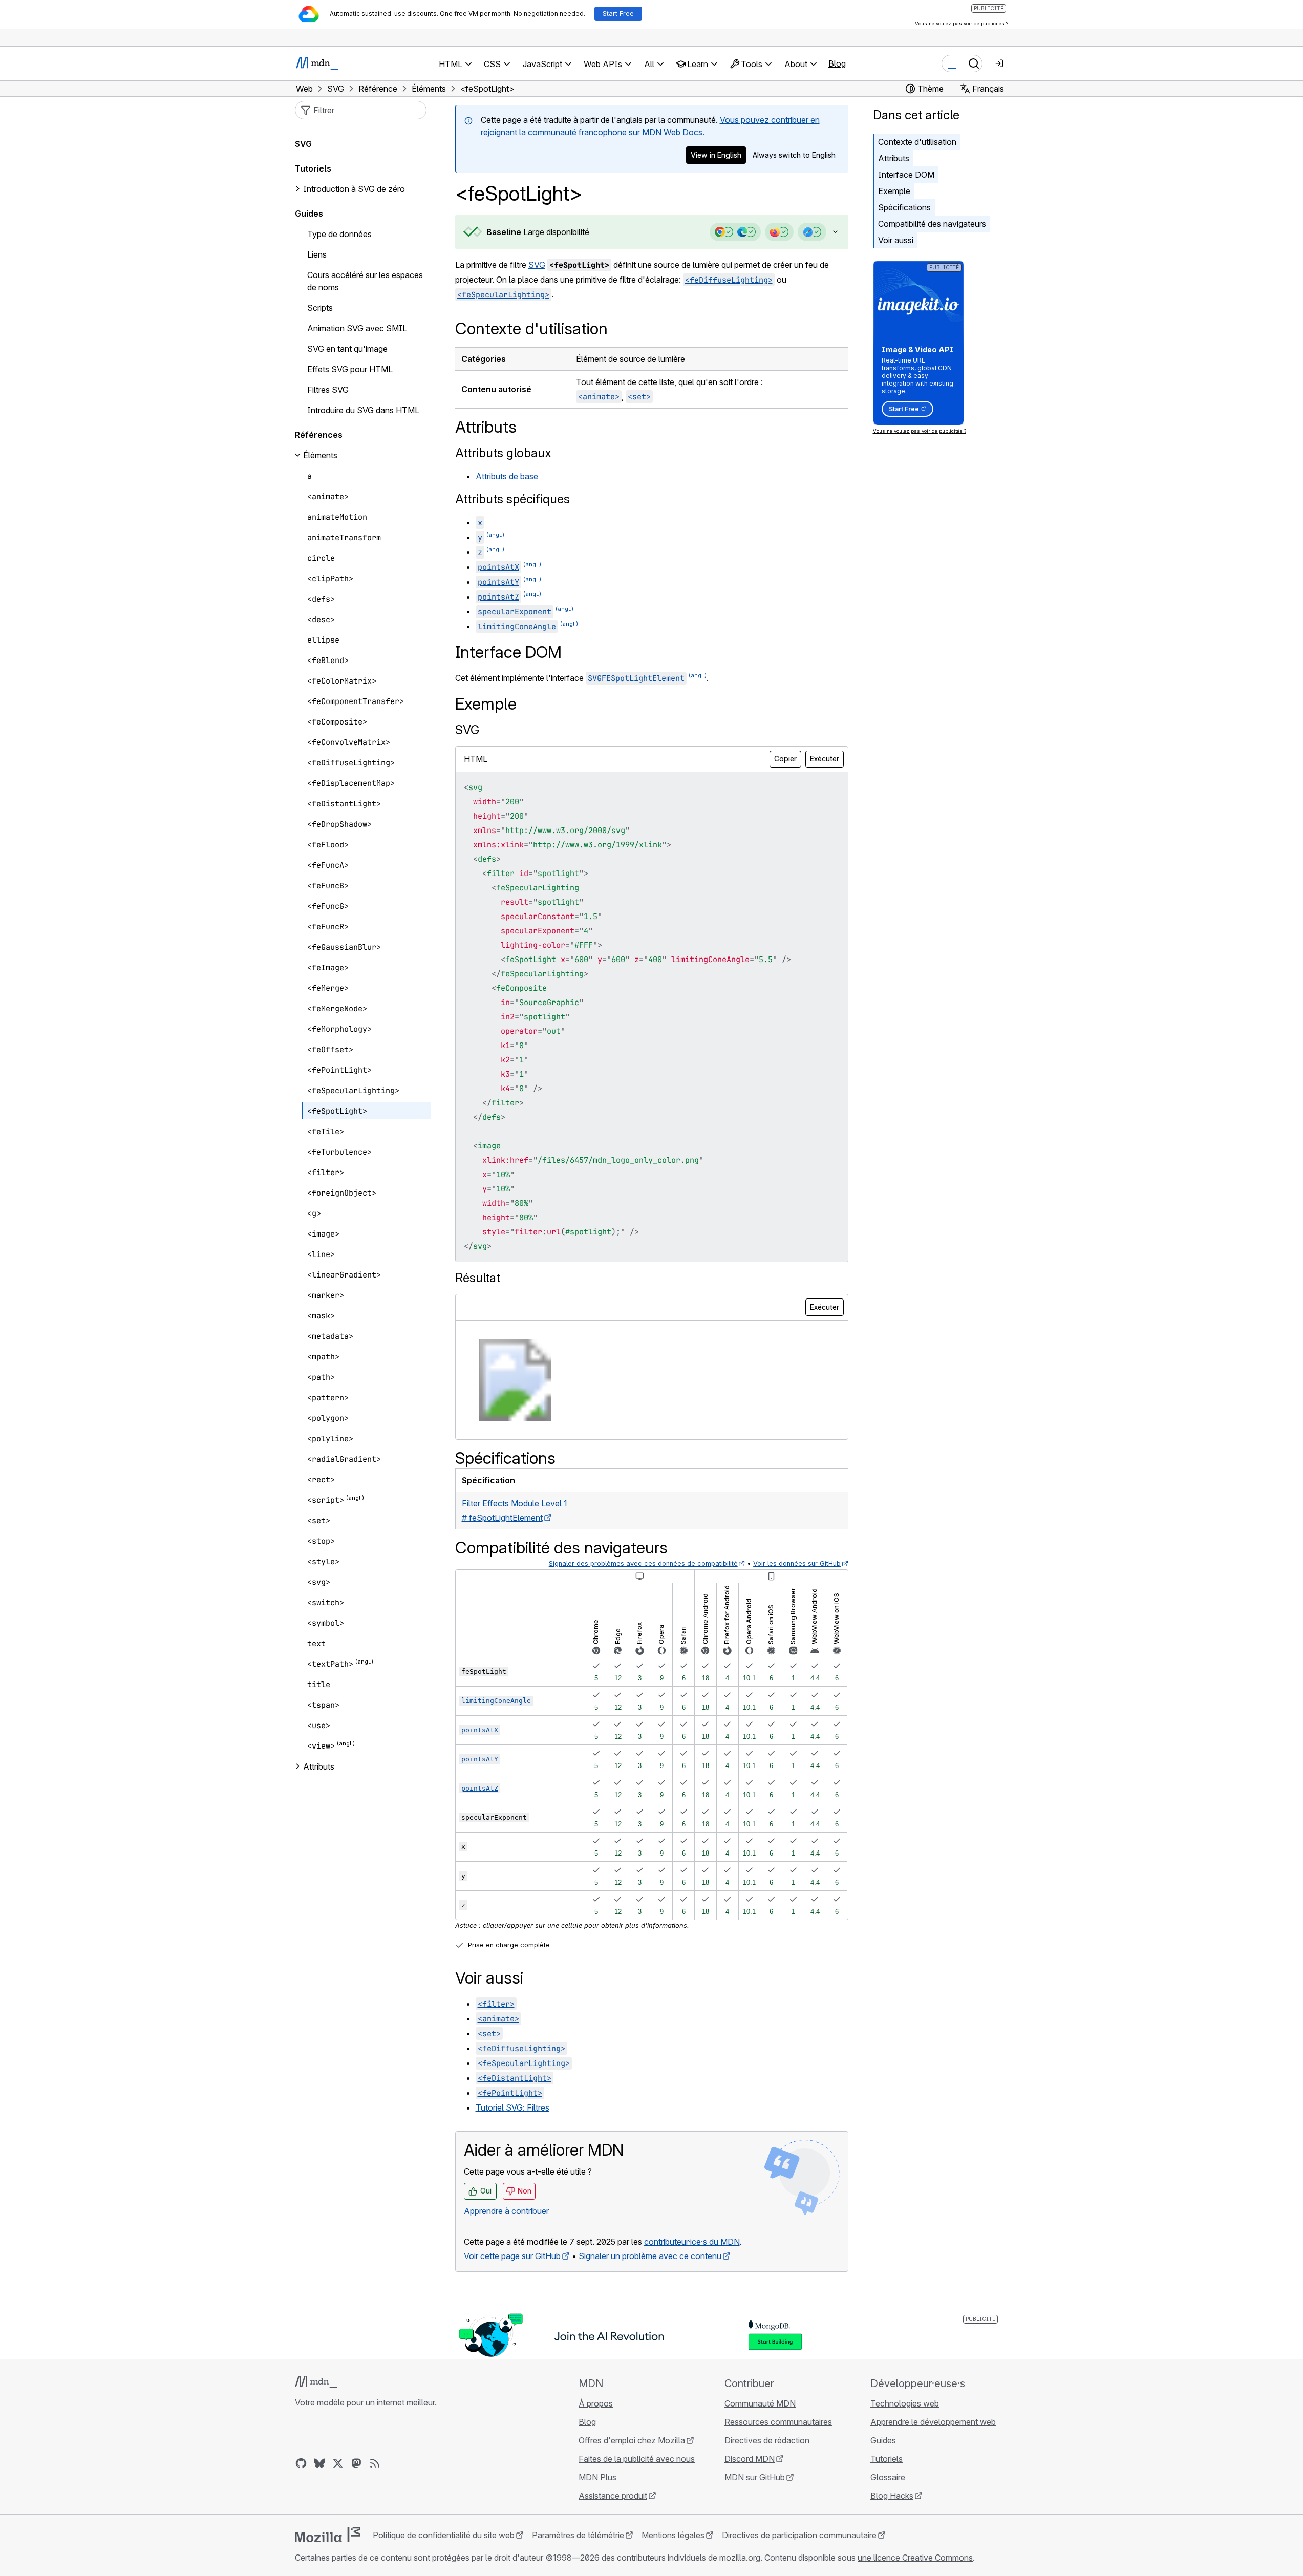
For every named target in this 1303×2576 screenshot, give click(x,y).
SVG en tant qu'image (347, 349)
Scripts (320, 308)
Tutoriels (313, 168)
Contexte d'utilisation (917, 142)
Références (319, 435)
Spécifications (904, 207)
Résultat (478, 1278)
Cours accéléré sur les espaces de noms (365, 281)
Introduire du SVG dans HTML (363, 410)
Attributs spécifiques (512, 499)
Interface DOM (906, 175)
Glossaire (888, 2477)
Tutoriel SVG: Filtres (512, 2107)
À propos (596, 2403)
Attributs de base (507, 476)
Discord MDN (750, 2459)
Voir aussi (896, 240)
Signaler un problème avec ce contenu (650, 2256)
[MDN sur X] (338, 2463)
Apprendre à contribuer (506, 2211)
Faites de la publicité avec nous (637, 2459)
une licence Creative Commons (915, 2558)
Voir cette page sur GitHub (512, 2256)
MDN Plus (597, 2477)
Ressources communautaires (778, 2422)
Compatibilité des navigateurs (932, 224)
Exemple (894, 191)
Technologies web (905, 2403)
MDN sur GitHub (755, 2477)
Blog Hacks (892, 2496)
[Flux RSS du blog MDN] (375, 2463)
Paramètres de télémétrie (578, 2535)
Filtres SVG (328, 390)
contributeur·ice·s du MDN (692, 2242)
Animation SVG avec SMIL (357, 328)
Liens (317, 254)
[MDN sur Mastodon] (356, 2463)
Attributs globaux (503, 453)
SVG (537, 265)
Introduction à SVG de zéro (354, 189)
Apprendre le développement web (933, 2422)
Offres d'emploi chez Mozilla (632, 2440)
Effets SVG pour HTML (350, 369)
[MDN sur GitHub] (301, 2463)
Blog (837, 63)
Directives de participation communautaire (799, 2535)
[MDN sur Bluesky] (319, 2463)
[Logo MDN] (316, 2382)
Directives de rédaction (767, 2440)
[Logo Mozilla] (328, 2535)
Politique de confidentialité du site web (444, 2535)
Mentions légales (673, 2535)
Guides (309, 214)
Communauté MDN (760, 2403)
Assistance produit (613, 2496)
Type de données (339, 234)
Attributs (894, 158)
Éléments (320, 455)
